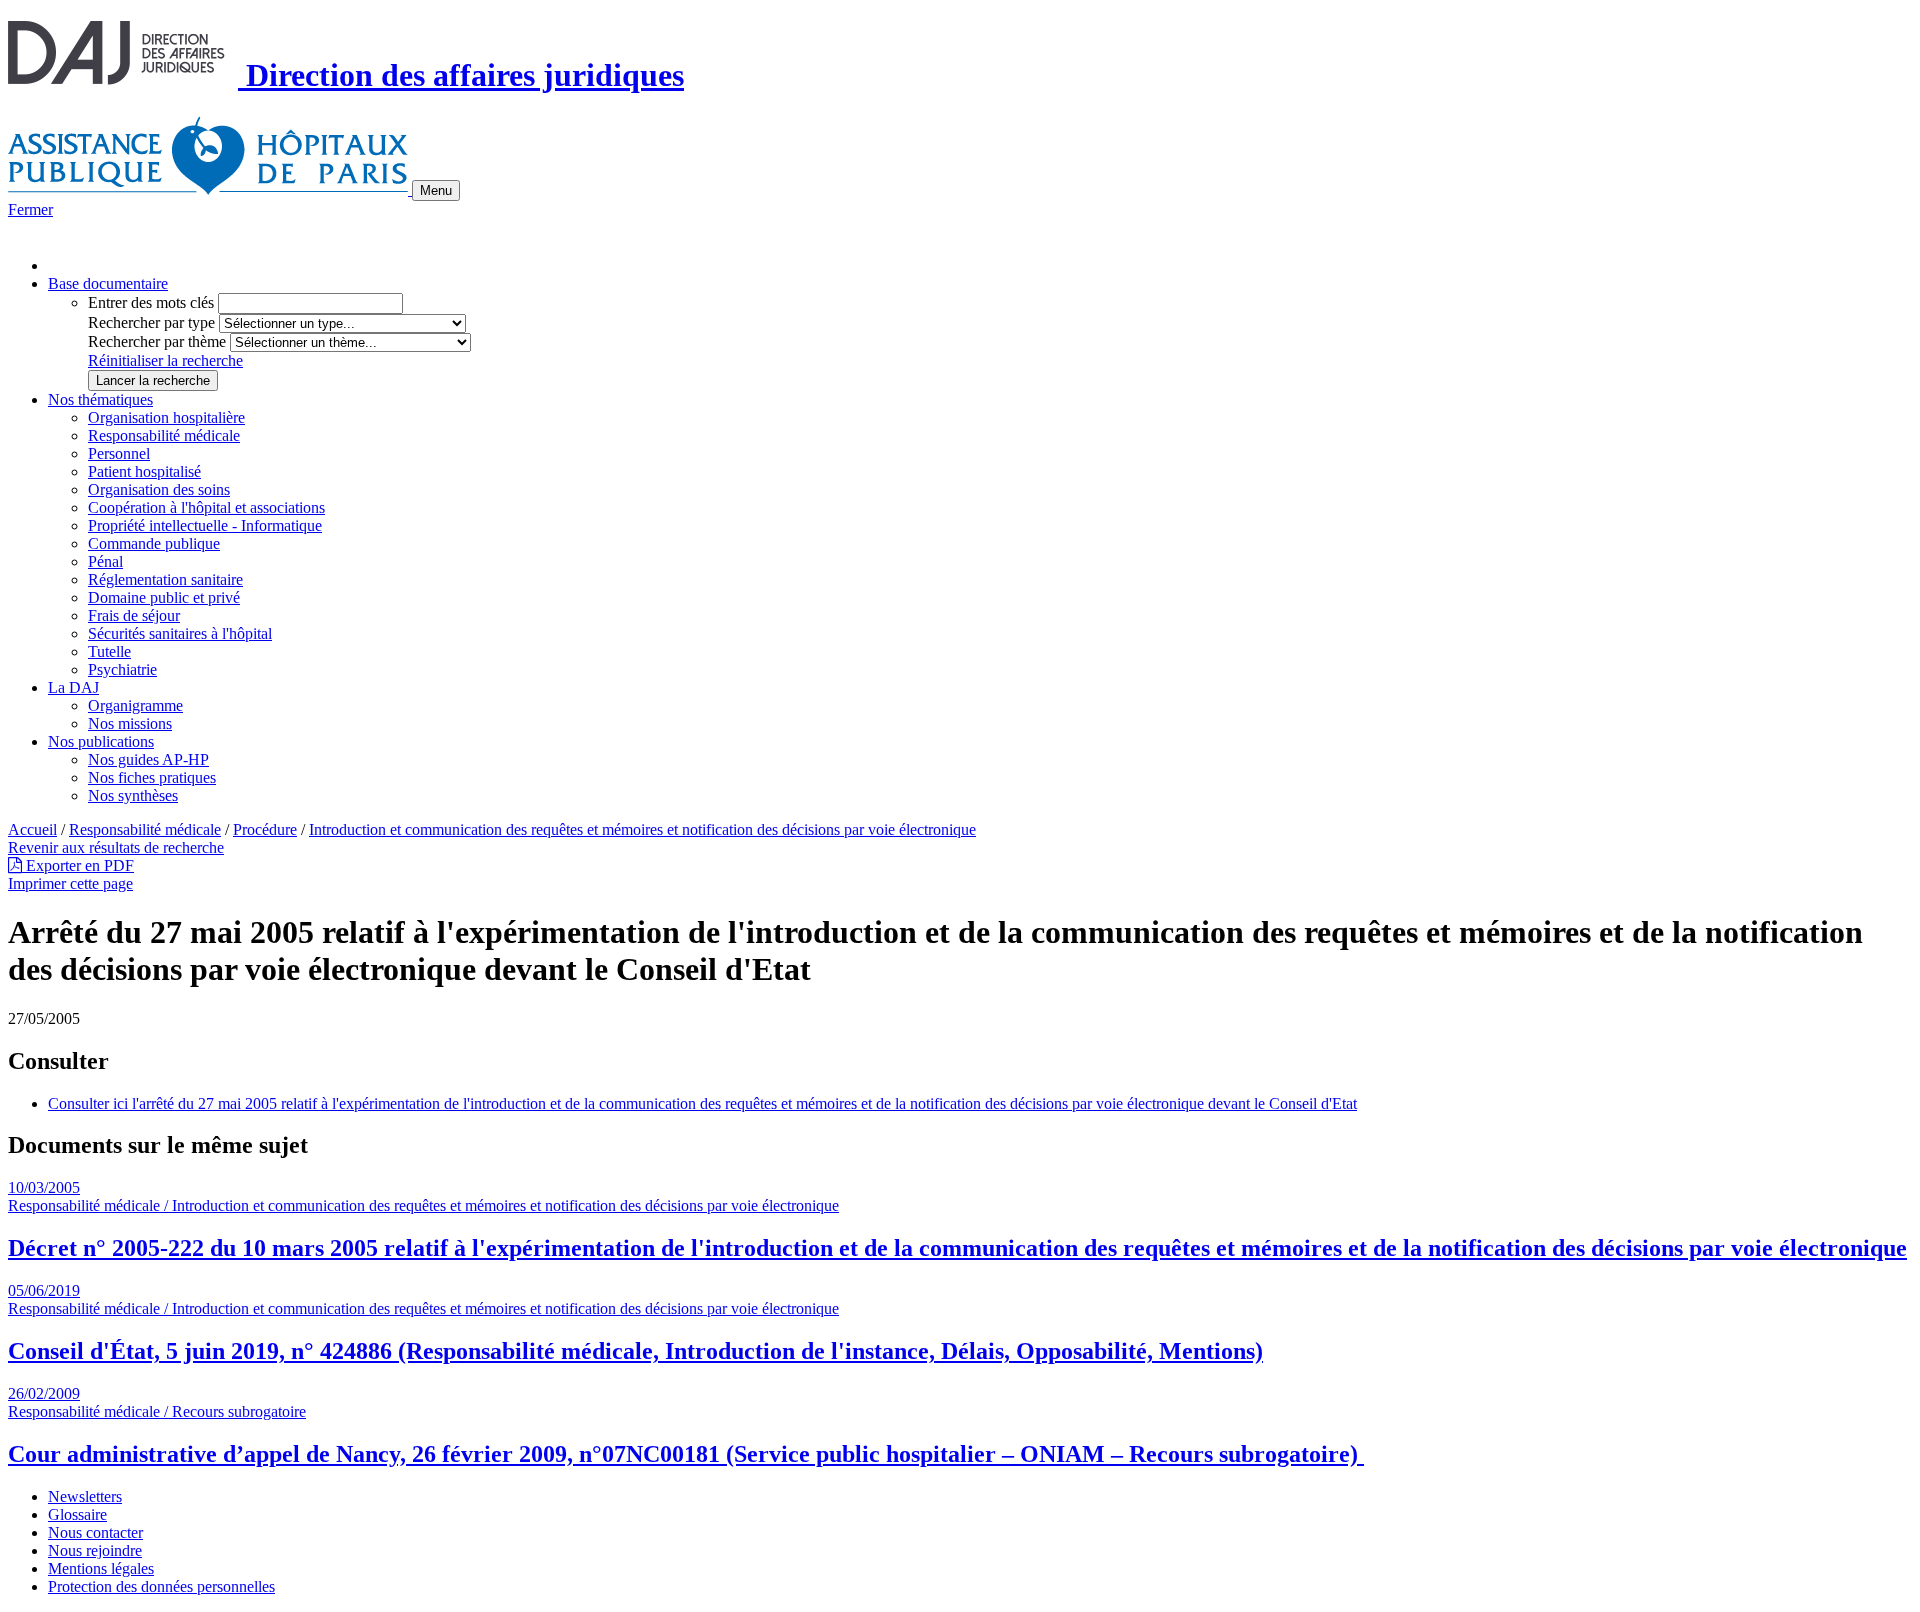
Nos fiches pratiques (152, 777)
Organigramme (135, 705)
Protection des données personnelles (161, 1586)
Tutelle (109, 651)
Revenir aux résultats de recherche (116, 847)
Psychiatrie (122, 669)
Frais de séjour (134, 615)
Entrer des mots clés (151, 302)
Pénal (105, 561)
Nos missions (130, 723)
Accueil (32, 829)
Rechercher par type (151, 322)
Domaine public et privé (164, 597)
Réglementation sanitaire (165, 579)
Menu (436, 190)
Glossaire (77, 1514)
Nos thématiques (100, 399)
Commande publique (154, 543)
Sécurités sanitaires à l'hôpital (180, 633)
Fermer (30, 209)
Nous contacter (95, 1532)
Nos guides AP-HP (148, 759)
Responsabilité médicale (164, 435)
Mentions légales (101, 1568)
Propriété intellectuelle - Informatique (205, 525)
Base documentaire (108, 283)
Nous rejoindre (95, 1550)
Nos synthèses (133, 795)
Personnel (119, 453)
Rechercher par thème (157, 341)
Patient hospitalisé (144, 471)
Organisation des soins (159, 489)
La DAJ (73, 687)
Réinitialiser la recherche (165, 360)
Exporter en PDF (78, 865)
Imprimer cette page (70, 883)
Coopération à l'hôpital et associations (206, 507)
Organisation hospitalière (166, 417)
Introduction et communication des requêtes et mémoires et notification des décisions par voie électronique (642, 829)
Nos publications (101, 741)
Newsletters (85, 1496)
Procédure (265, 829)
